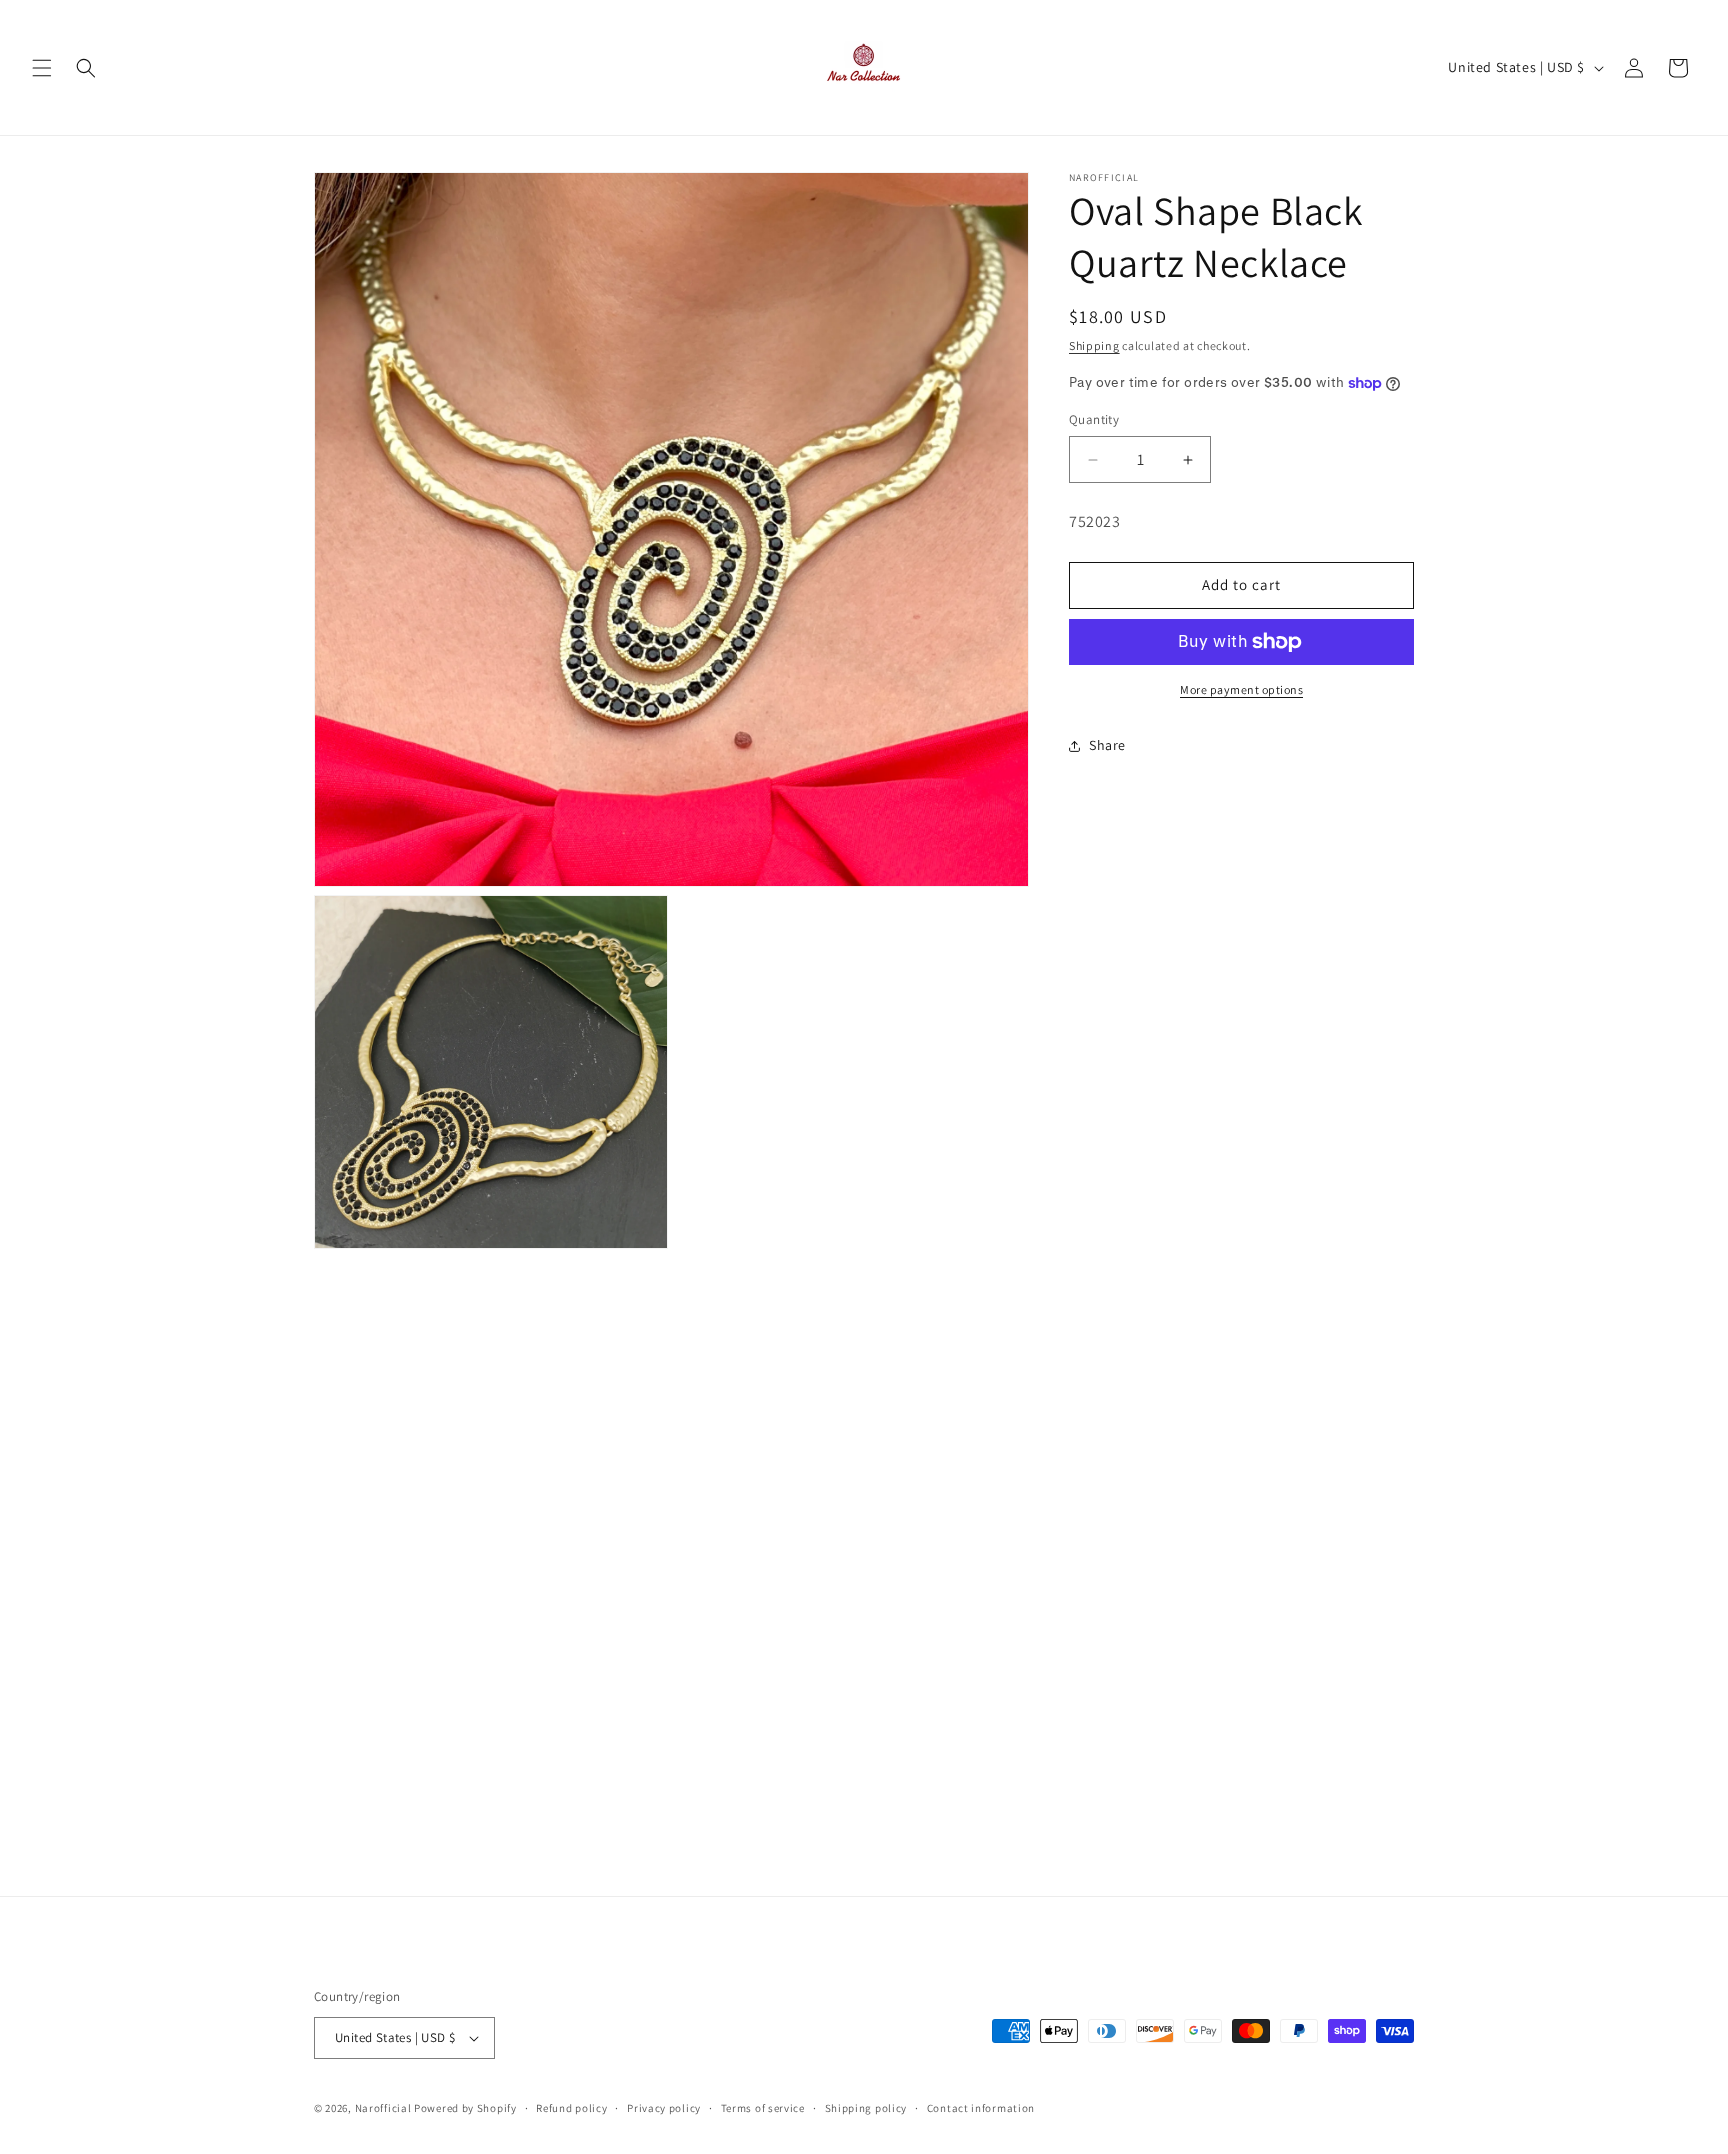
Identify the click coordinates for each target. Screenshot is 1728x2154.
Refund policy (571, 2108)
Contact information (981, 2108)
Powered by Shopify (465, 2108)
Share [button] (1107, 745)
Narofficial (383, 2108)
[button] (42, 68)
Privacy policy (664, 2108)
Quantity (1094, 420)
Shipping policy (866, 2108)
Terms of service (763, 2108)
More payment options (1241, 689)
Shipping (1094, 345)
